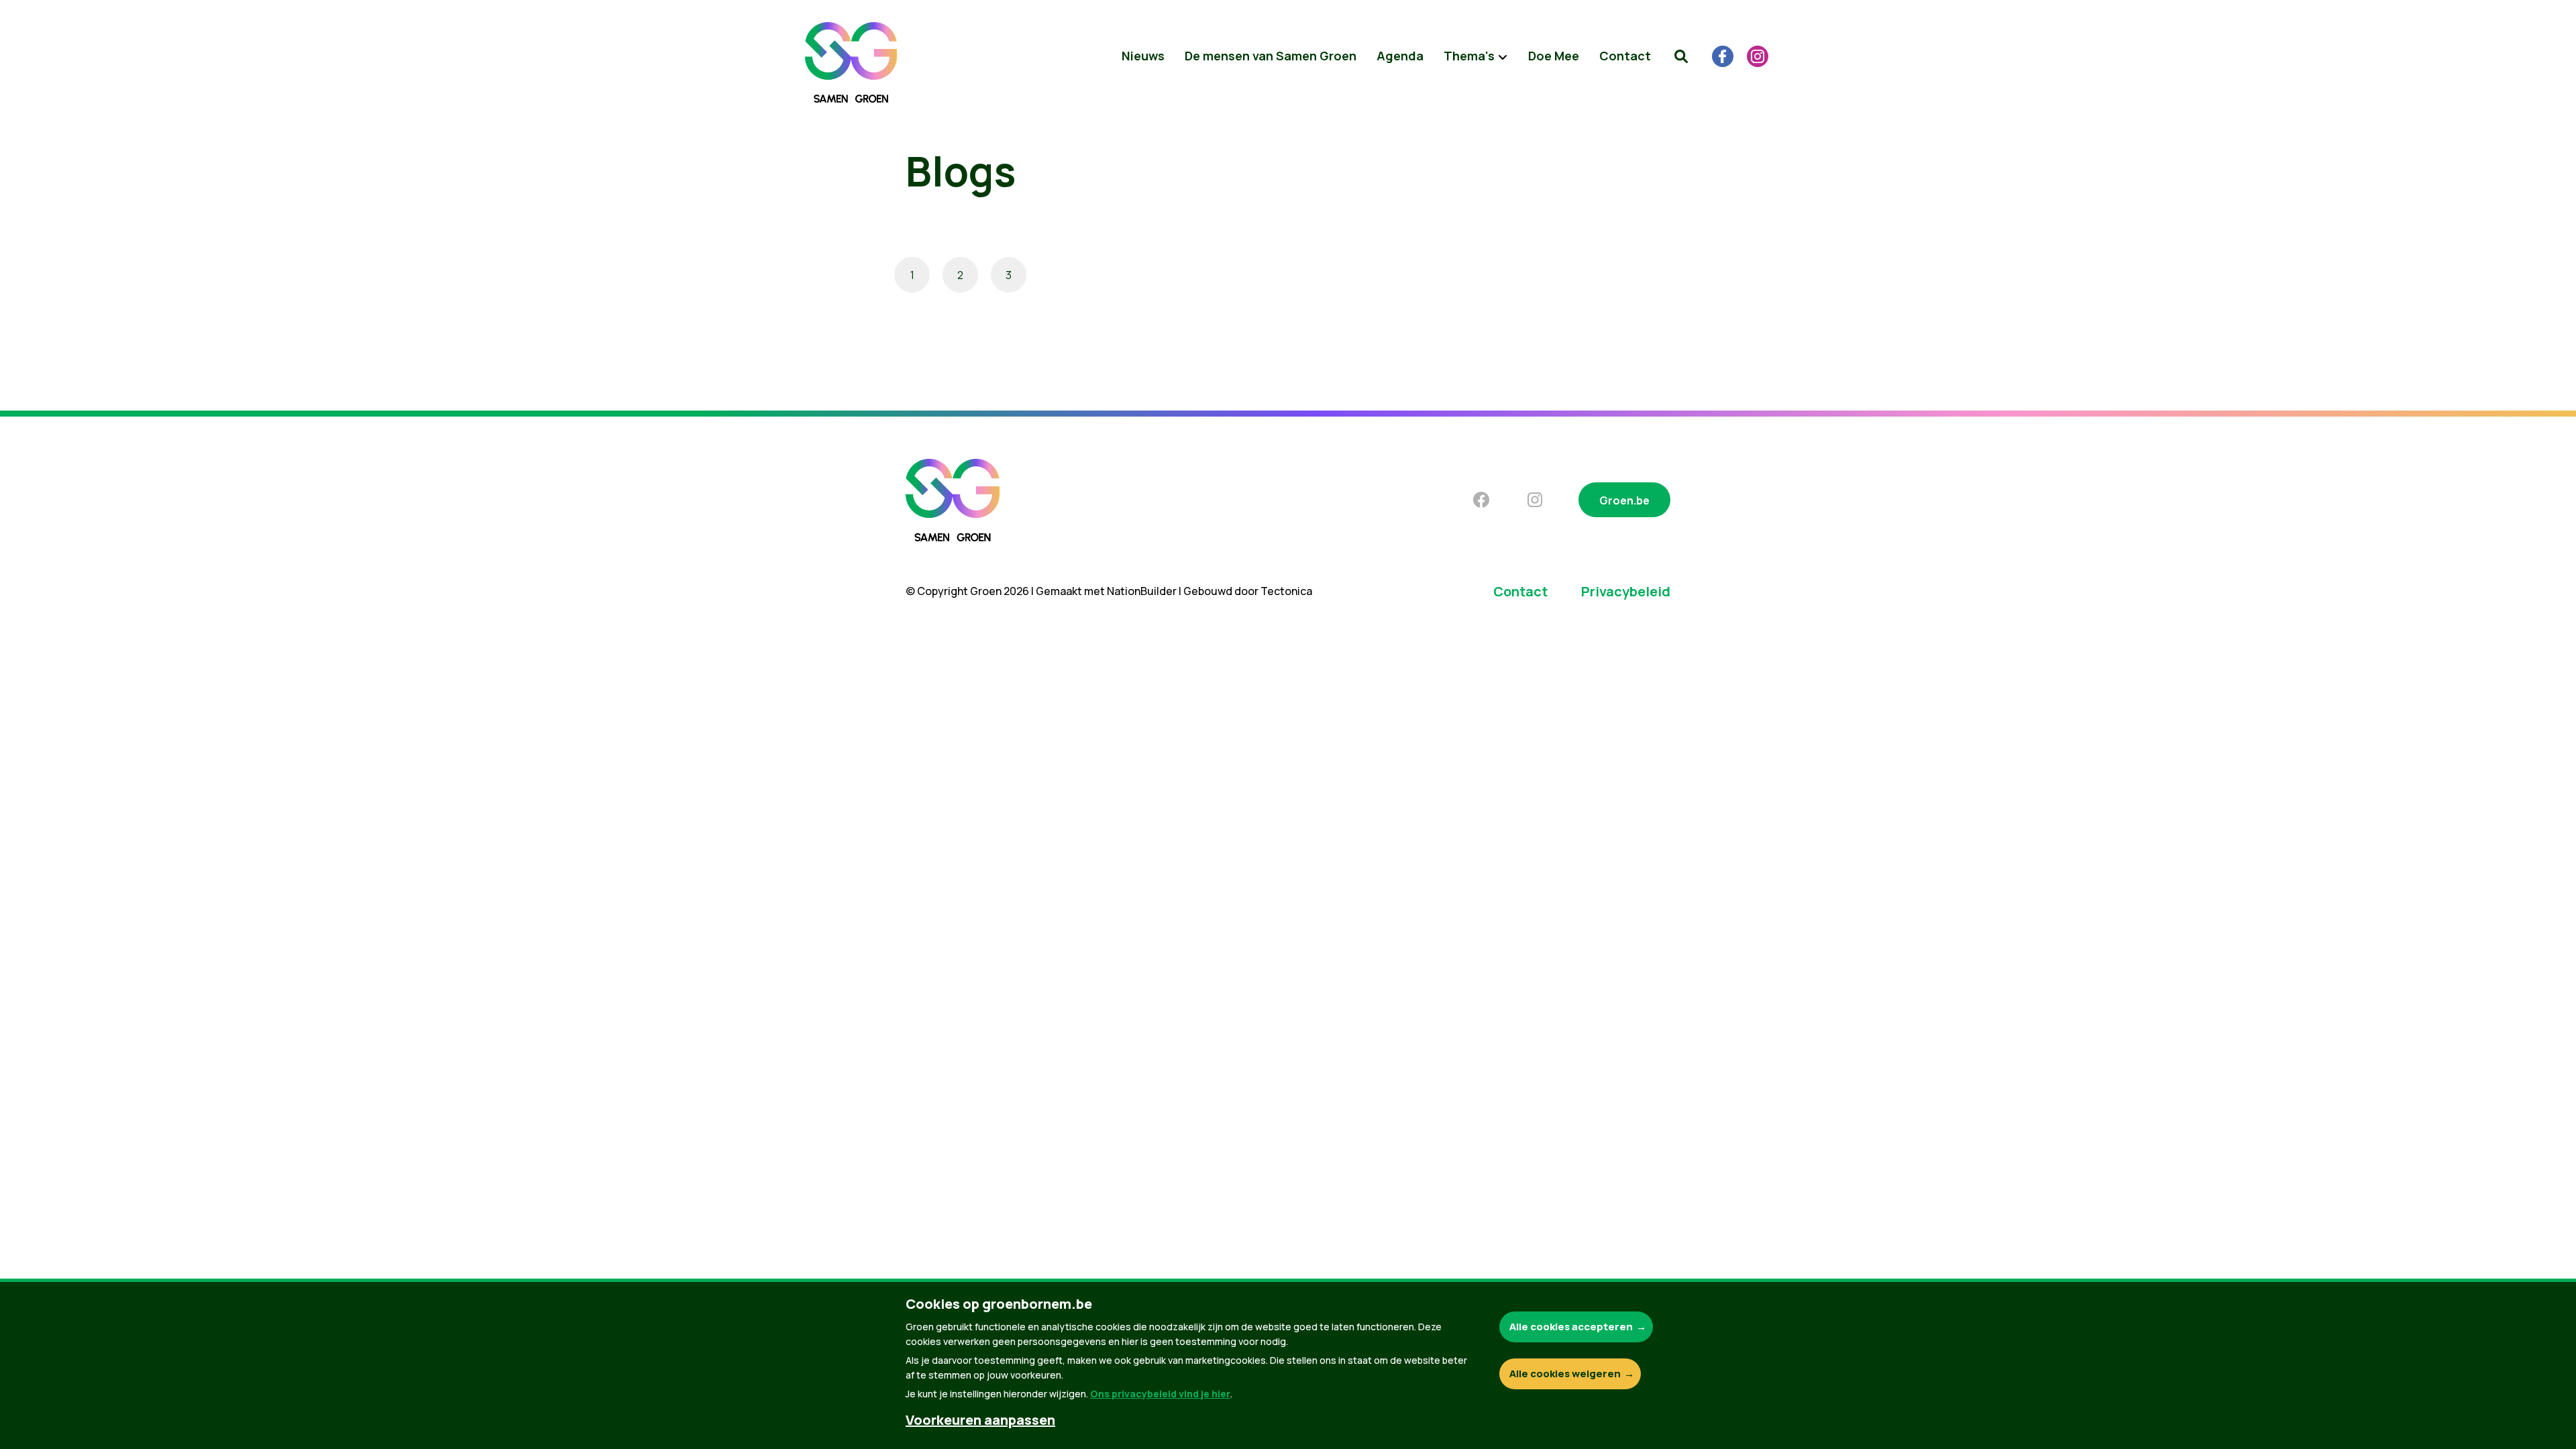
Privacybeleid (1626, 591)
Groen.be (1624, 500)
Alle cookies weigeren (1565, 1374)
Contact (1625, 56)
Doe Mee (1554, 56)
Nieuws (1143, 56)
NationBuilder (1142, 591)
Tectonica (1286, 591)
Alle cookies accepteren (1571, 1327)
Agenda (1400, 56)
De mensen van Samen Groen (1271, 56)
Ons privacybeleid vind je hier (1160, 1394)
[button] (1681, 56)
